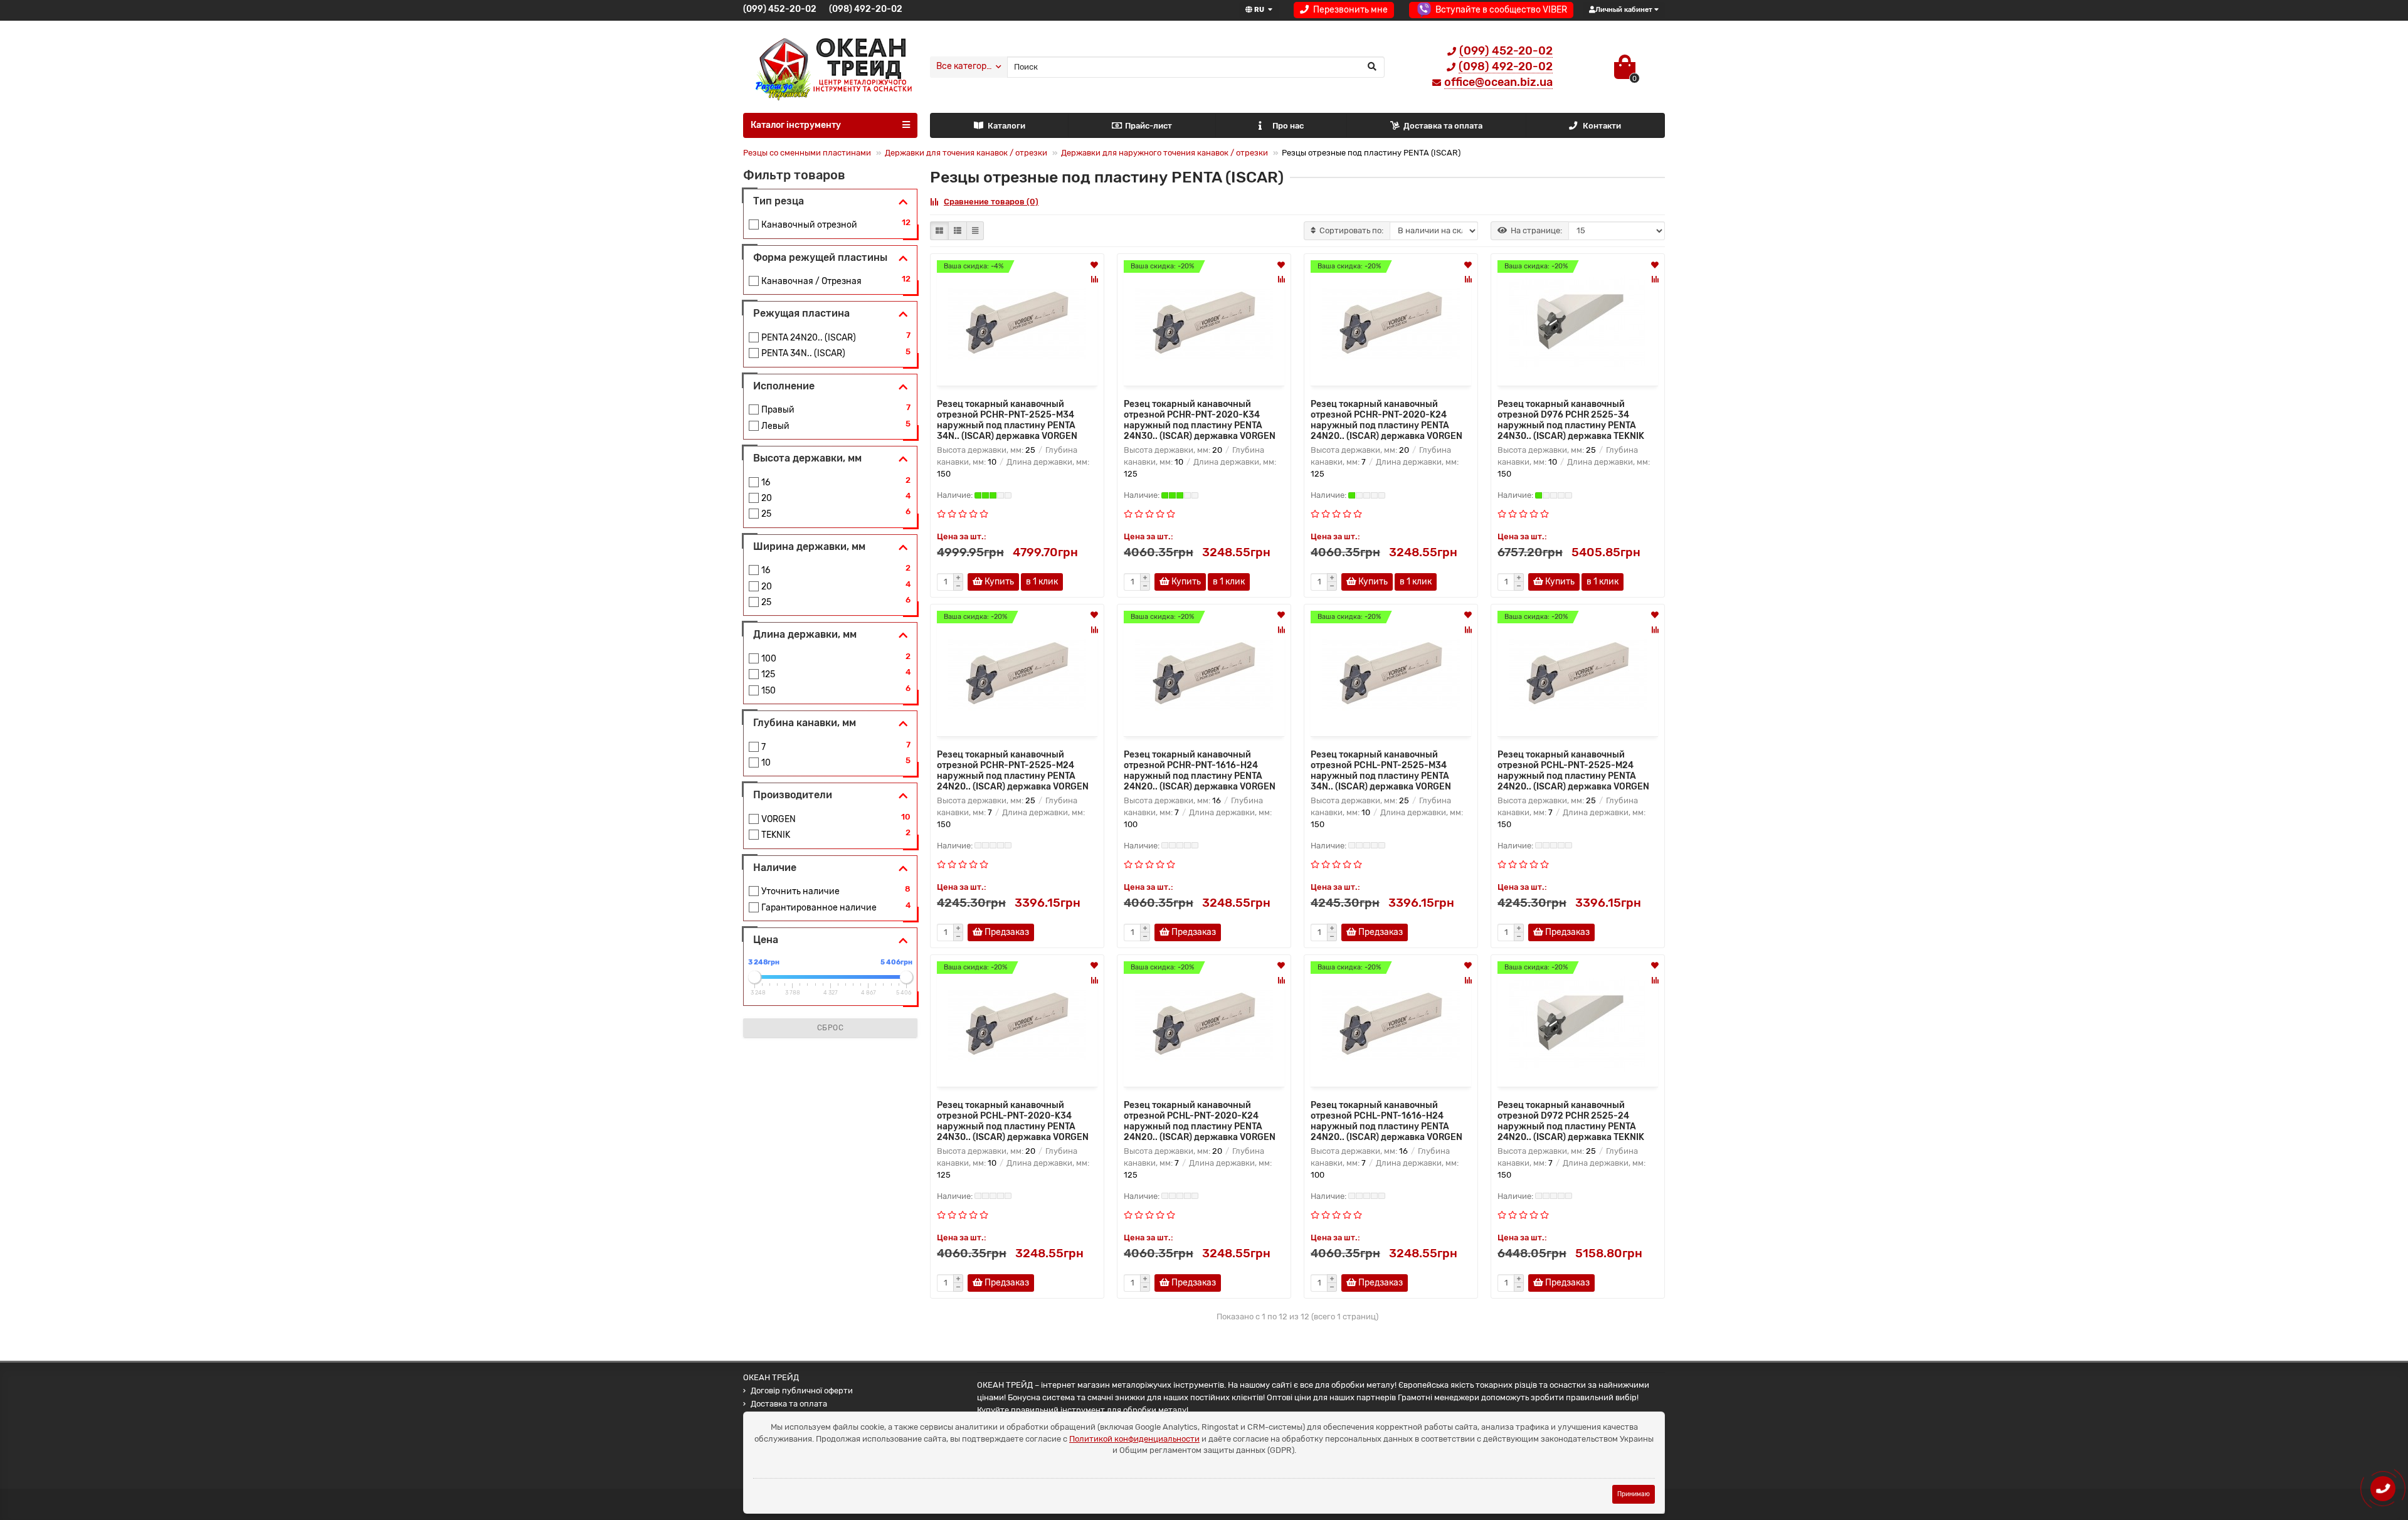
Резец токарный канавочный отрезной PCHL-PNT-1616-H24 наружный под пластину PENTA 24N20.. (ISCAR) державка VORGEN (1386, 1121)
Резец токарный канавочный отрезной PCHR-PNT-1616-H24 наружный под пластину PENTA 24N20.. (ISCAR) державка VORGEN (1200, 771)
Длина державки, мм (805, 634)
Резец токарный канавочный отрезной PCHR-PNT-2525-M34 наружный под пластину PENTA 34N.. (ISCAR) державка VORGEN (1007, 420)
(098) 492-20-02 (866, 9)
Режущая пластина (801, 313)
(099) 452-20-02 (780, 9)
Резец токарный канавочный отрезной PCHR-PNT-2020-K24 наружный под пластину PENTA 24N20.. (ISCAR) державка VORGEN (1386, 420)
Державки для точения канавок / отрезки (966, 153)
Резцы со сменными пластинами (807, 153)
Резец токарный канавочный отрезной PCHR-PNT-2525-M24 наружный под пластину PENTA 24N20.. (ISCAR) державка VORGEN (1013, 771)
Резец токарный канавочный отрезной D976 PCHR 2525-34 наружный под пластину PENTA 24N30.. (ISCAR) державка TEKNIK (1571, 420)
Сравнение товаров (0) (991, 202)
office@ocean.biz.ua (1498, 82)
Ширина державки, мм (809, 546)
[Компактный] (975, 231)
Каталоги (1006, 126)
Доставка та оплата (1443, 126)
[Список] (958, 231)
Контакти (1602, 126)
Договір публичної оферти (802, 1391)
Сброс (831, 1028)
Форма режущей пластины (820, 257)
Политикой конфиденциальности (1134, 1439)
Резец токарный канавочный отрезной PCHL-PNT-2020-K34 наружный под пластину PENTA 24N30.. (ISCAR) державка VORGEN (1013, 1121)
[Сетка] (939, 231)
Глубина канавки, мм (805, 723)
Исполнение (784, 386)
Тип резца (779, 201)
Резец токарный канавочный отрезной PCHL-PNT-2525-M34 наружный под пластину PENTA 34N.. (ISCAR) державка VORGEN (1381, 771)
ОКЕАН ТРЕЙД (771, 1377)
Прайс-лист (1149, 126)
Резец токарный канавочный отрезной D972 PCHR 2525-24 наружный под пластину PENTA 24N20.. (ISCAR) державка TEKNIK (1571, 1121)
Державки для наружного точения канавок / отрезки (1164, 153)
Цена (766, 940)
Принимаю (1634, 1494)
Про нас (1288, 126)
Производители (793, 795)
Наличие (775, 868)
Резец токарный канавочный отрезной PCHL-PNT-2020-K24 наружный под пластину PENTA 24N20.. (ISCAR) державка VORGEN (1200, 1121)
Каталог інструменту (796, 125)
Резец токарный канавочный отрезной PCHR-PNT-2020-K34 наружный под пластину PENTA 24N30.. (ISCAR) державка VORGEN (1200, 420)
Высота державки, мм (807, 458)
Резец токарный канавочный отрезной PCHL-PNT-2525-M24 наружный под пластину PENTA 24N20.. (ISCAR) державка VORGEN (1573, 771)
